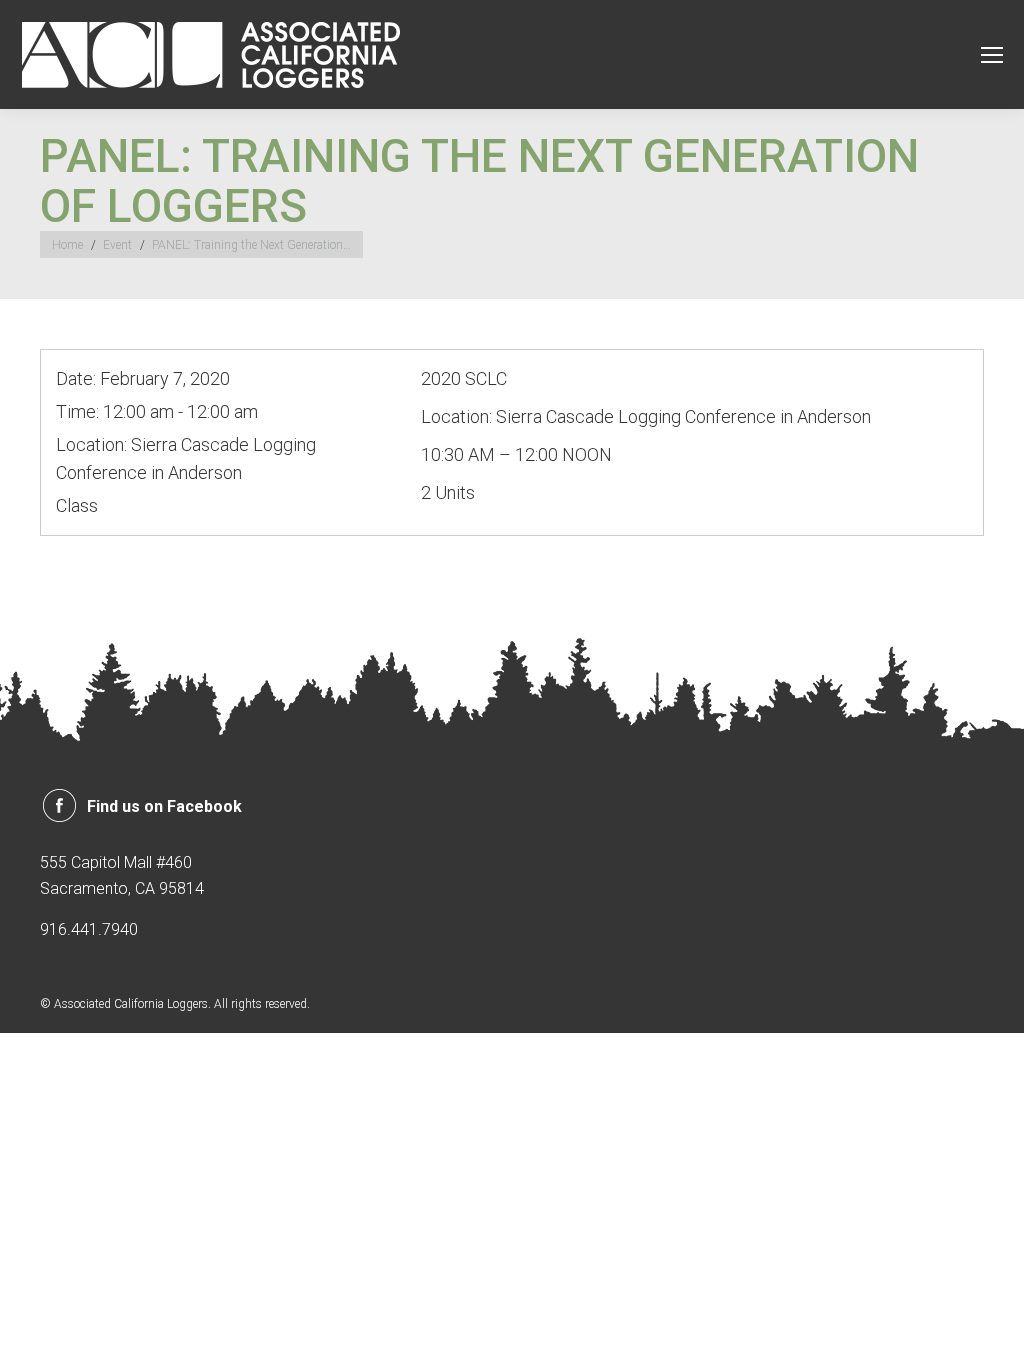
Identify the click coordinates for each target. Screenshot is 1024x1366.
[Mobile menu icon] (992, 55)
